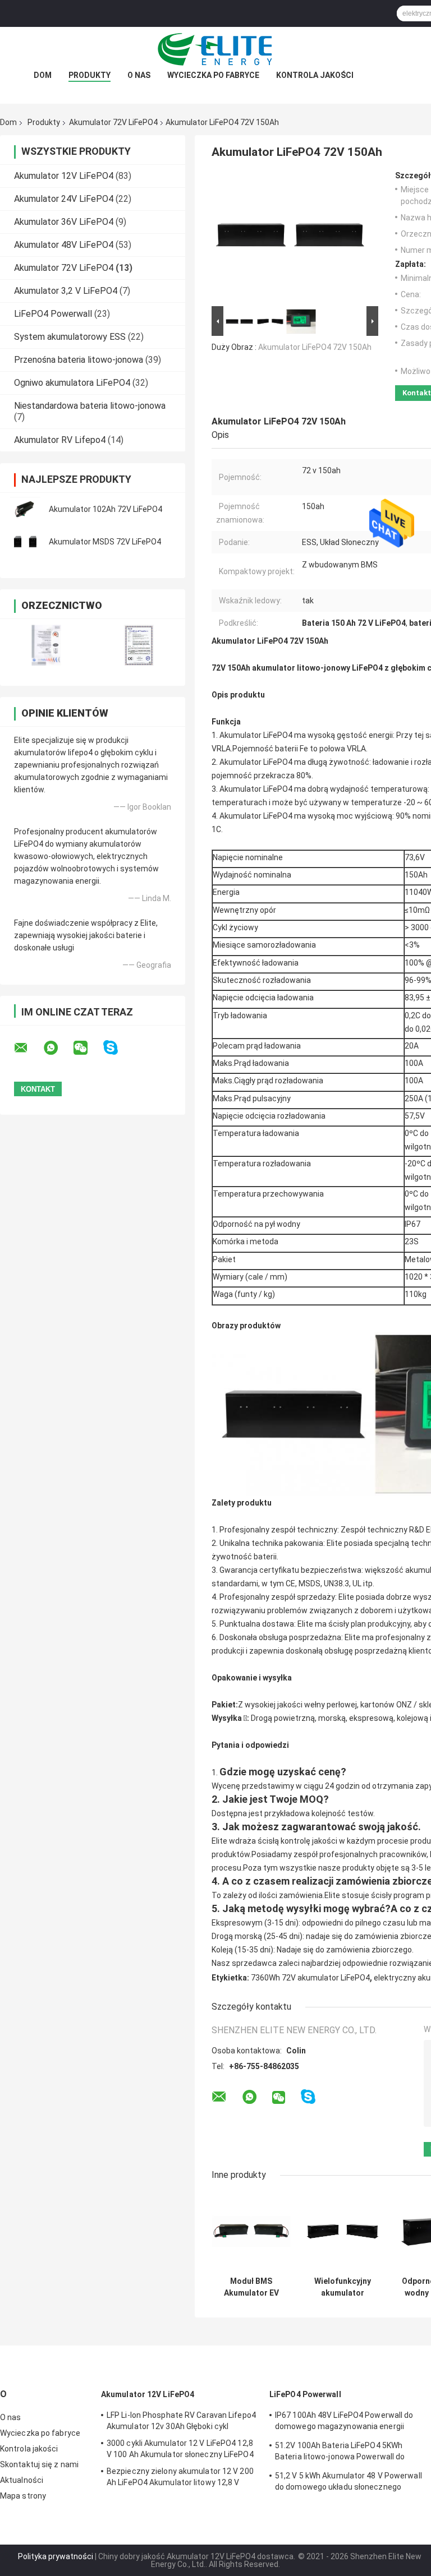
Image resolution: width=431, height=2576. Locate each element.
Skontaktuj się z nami (39, 2464)
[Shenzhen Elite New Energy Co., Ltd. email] (28, 1048)
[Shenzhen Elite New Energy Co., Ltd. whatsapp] (58, 1048)
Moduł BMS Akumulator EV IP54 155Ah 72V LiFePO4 (251, 2287)
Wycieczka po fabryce (213, 75)
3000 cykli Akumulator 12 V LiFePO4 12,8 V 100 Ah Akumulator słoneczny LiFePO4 (180, 2449)
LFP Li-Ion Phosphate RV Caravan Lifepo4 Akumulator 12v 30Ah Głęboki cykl (181, 2421)
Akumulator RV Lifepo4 (60, 440)
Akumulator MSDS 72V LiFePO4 (105, 542)
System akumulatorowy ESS (70, 337)
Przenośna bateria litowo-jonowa (79, 360)
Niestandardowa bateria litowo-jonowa (90, 406)
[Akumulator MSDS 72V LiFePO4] (25, 542)
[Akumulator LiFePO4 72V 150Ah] (290, 237)
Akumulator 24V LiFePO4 (64, 199)
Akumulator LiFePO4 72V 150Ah (315, 347)
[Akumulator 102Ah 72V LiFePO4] (25, 509)
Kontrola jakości (315, 75)
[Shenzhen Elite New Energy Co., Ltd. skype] (118, 1048)
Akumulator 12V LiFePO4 (64, 176)
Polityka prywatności (56, 2556)
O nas (139, 75)
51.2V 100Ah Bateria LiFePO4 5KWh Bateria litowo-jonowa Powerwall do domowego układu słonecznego (340, 2453)
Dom (43, 75)
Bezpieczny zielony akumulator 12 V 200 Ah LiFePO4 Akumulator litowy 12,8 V (180, 2477)
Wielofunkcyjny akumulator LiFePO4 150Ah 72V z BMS (343, 2287)
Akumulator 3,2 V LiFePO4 (66, 291)
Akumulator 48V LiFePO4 (64, 245)
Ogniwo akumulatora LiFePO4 (72, 383)
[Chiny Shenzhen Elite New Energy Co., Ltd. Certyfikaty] (46, 645)
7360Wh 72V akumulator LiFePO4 (310, 1978)
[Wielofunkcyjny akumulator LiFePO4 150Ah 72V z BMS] (343, 2231)
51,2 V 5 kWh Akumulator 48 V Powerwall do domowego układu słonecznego (349, 2481)
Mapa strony (23, 2496)
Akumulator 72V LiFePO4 (113, 122)
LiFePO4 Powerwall (53, 314)
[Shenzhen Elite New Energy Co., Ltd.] (215, 49)
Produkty (90, 75)
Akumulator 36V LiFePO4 (64, 222)
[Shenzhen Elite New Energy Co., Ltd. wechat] (88, 1048)
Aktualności (22, 2480)
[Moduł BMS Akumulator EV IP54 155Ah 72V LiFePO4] (251, 2231)
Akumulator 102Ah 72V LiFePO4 (106, 509)
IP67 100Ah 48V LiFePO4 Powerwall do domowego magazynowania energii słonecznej (344, 2422)
